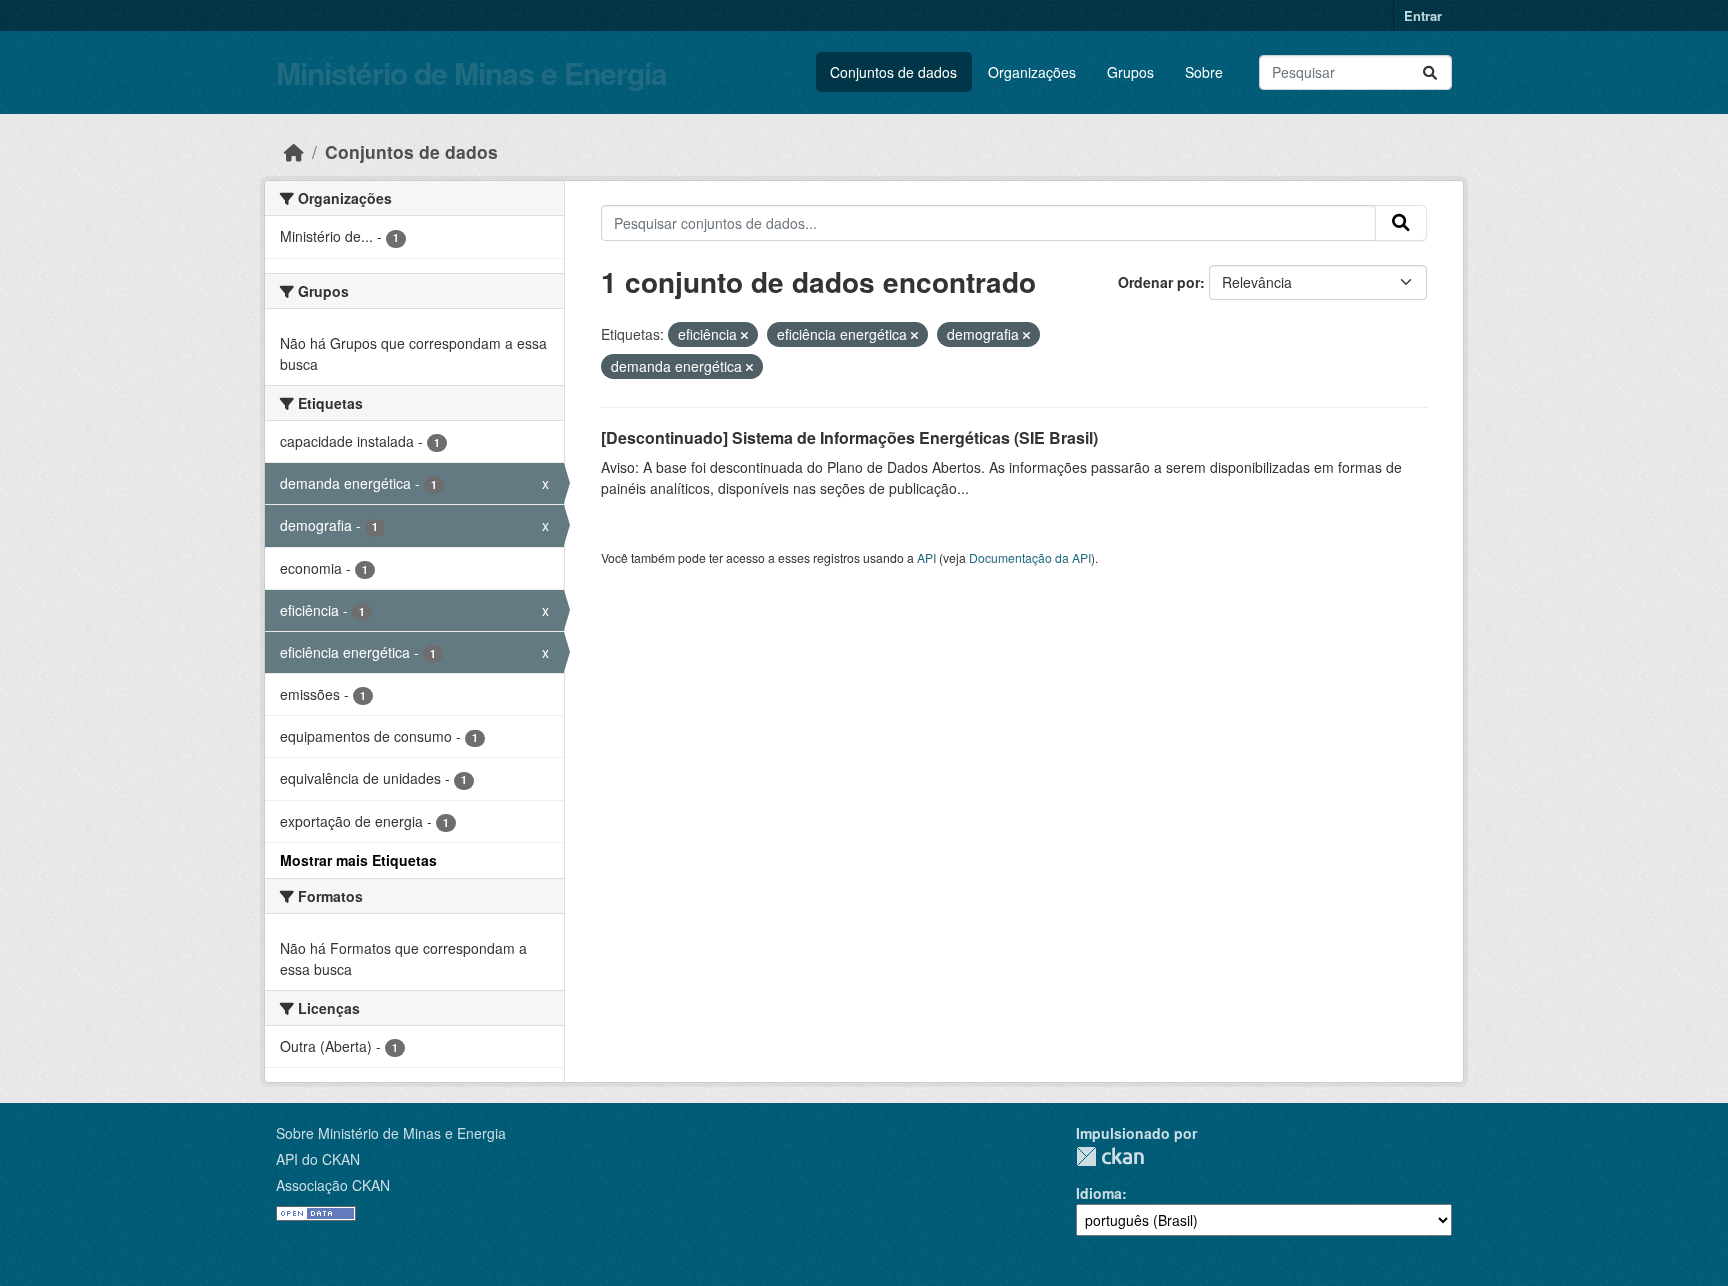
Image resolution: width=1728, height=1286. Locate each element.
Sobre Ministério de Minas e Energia (391, 1133)
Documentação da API (1030, 557)
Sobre (1204, 72)
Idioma (1099, 1193)
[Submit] (1430, 72)
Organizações (1032, 72)
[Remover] (744, 335)
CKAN (1110, 1156)
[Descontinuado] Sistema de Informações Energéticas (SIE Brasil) (849, 437)
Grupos (1130, 72)
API (926, 557)
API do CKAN (318, 1159)
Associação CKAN (333, 1185)
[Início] (294, 151)
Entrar (1423, 15)
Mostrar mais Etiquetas (358, 860)
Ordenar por (1159, 282)
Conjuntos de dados (893, 72)
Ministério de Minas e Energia (471, 72)
